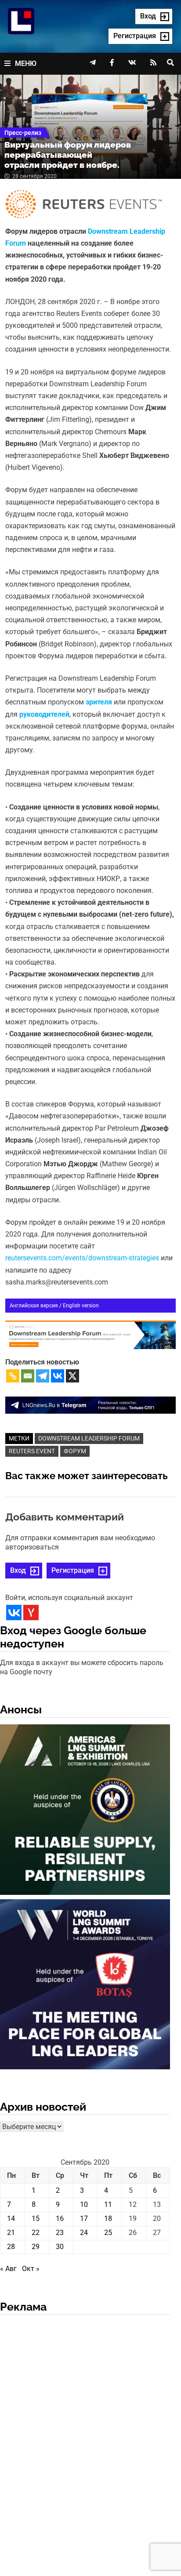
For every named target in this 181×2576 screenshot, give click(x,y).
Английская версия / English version (54, 1306)
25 (108, 2233)
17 (84, 2219)
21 (11, 2233)
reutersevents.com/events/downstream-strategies (82, 1258)
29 (36, 2247)
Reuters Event (32, 1451)
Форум (75, 1451)
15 (36, 2219)
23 (60, 2233)
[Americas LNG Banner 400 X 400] (85, 1811)
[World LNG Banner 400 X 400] (85, 1986)
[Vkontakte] (58, 1376)
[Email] (28, 1376)
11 (108, 2204)
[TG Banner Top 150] (90, 1405)
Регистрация (73, 1570)
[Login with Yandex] (31, 1613)
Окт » (31, 2269)
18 (108, 2219)
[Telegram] (43, 1376)
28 (11, 2247)
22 (36, 2233)
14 (11, 2219)
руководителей (44, 714)
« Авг (8, 2269)
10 (84, 2204)
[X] (72, 1376)
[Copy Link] (13, 1376)
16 (60, 2219)
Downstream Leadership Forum (89, 1438)
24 (84, 2233)
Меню (26, 63)
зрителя (99, 702)
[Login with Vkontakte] (14, 1613)
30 (60, 2247)
